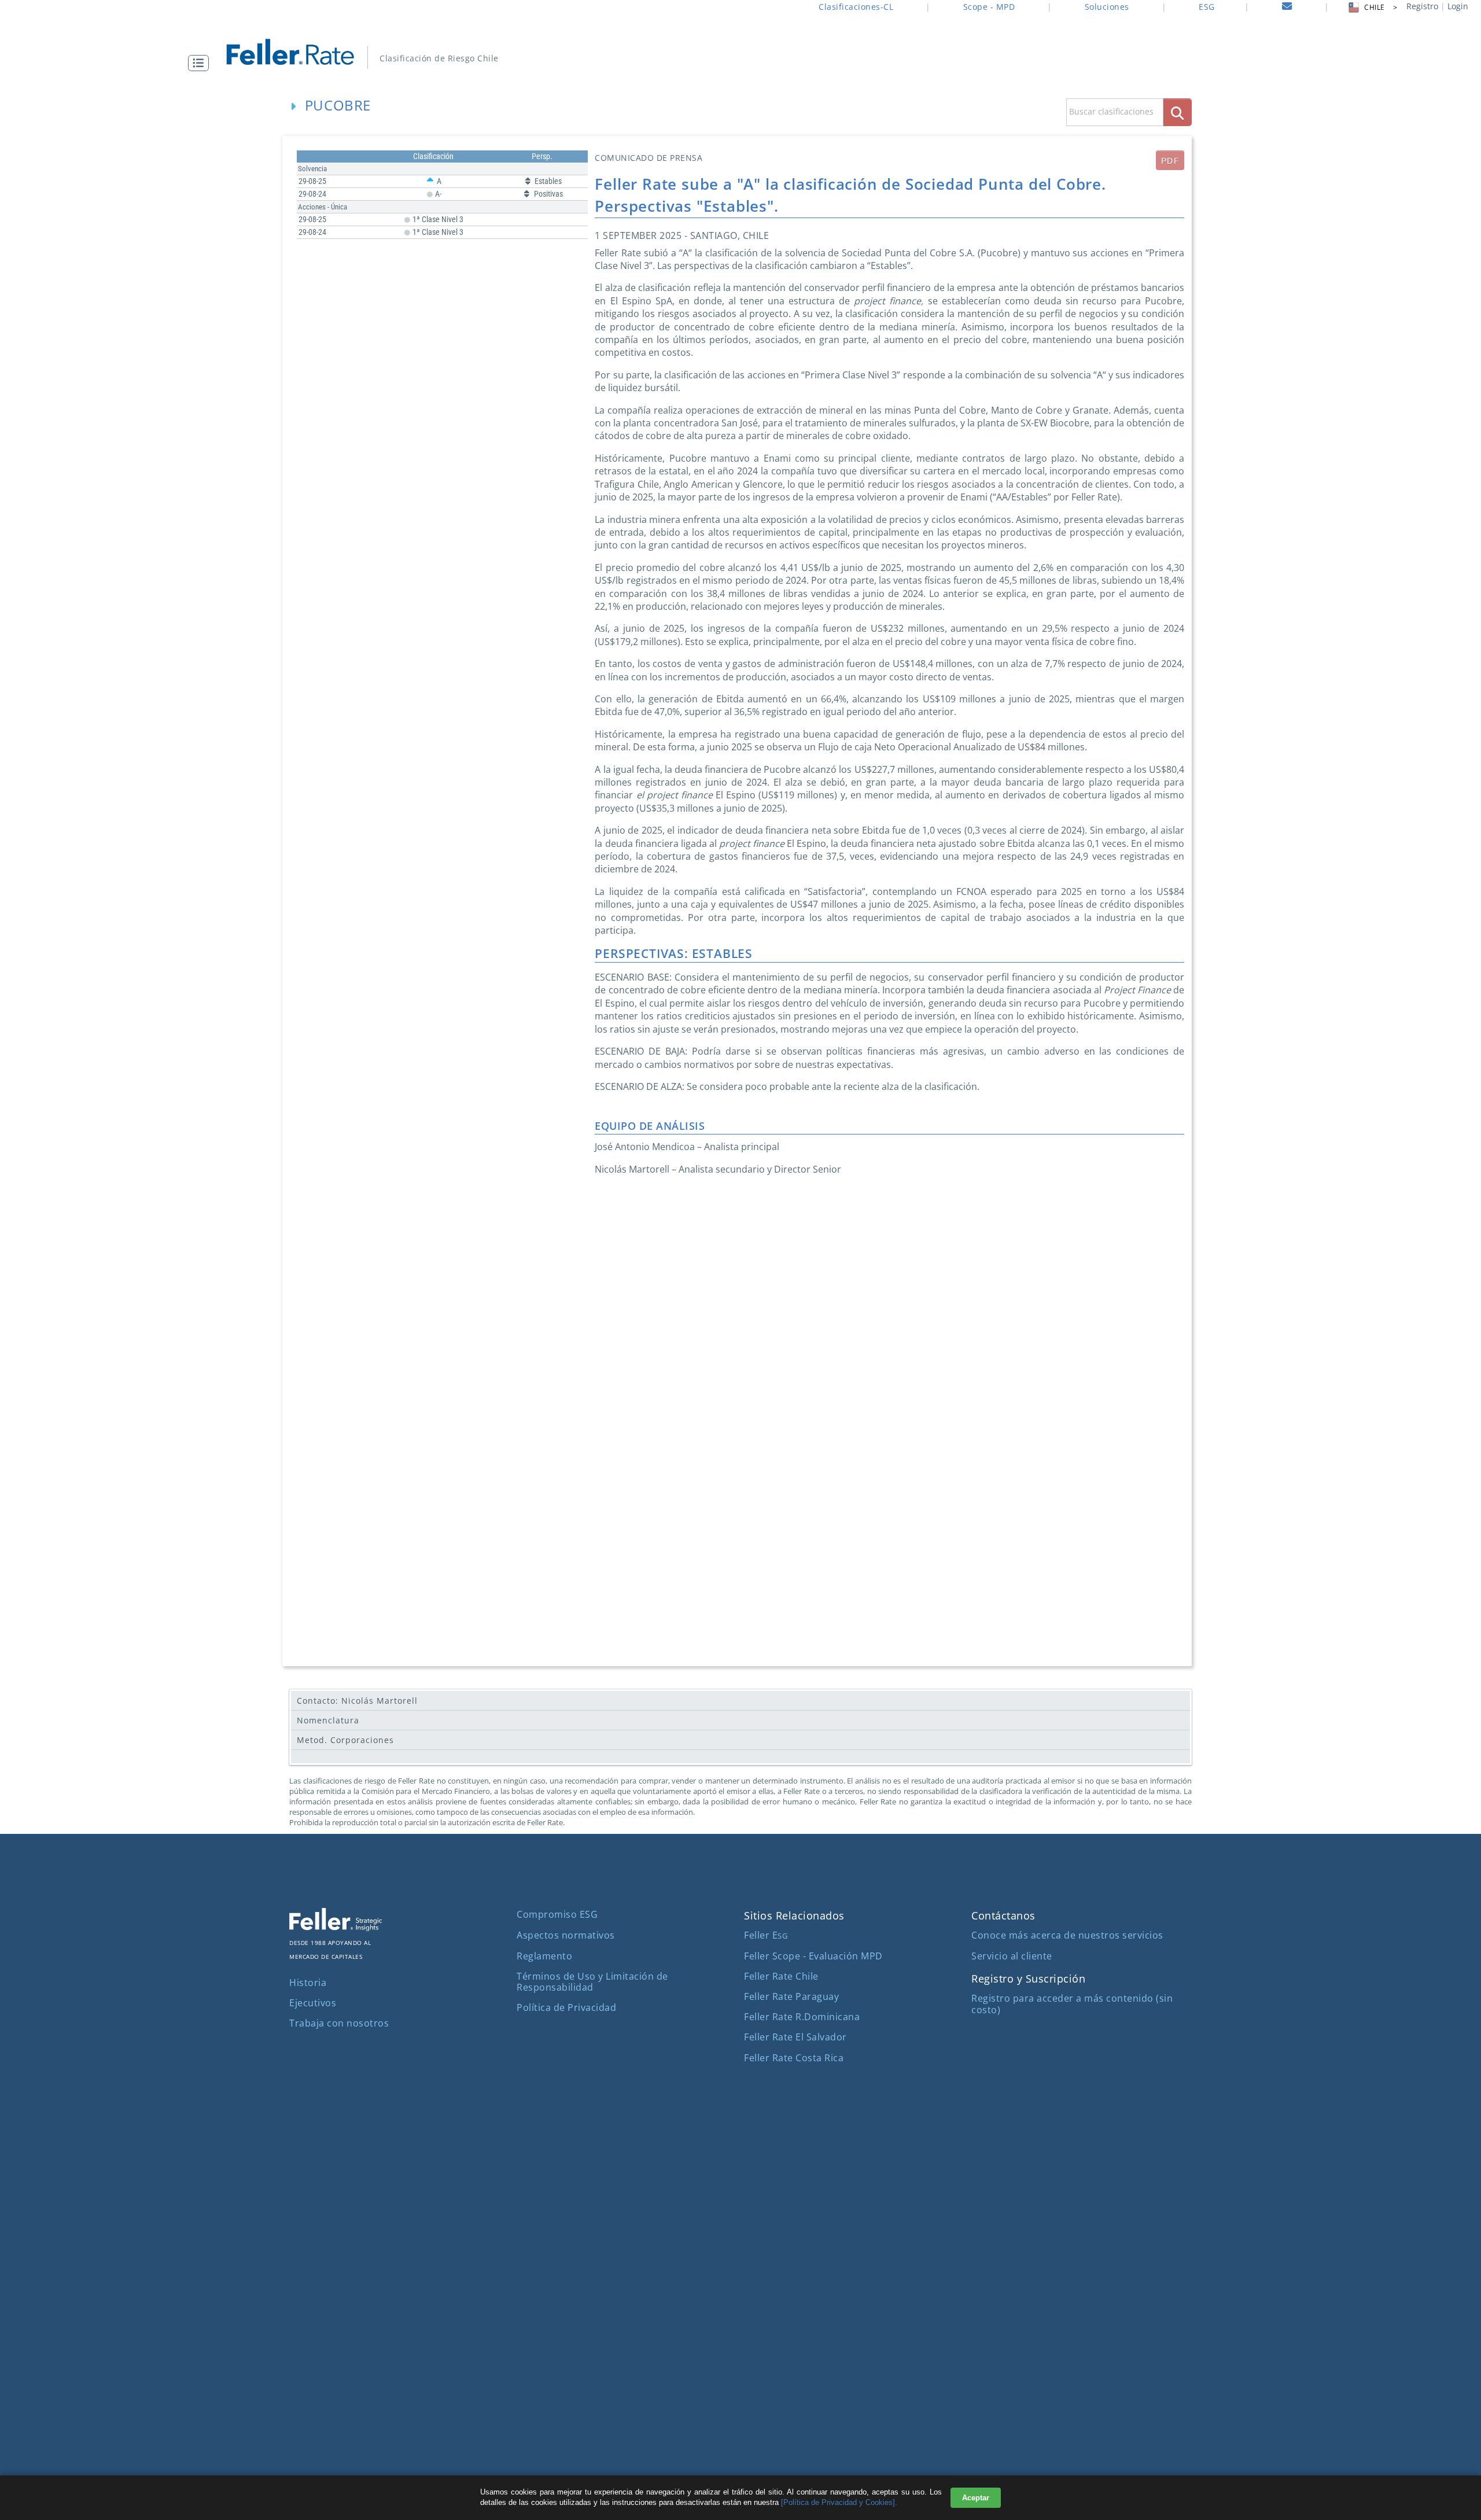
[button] (201, 63)
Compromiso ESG (557, 1914)
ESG (1207, 7)
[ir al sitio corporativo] (336, 1928)
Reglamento (544, 1956)
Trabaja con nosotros (339, 2023)
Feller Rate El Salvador (795, 2037)
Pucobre (338, 105)
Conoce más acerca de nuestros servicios (1067, 1935)
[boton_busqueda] (1178, 112)
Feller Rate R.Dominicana (802, 2017)
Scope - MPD (989, 7)
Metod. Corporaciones (345, 1740)
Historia (308, 1983)
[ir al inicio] (298, 51)
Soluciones (1107, 7)
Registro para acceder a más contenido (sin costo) (1072, 2004)
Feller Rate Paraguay (791, 1996)
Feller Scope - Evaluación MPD (813, 1956)
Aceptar (976, 2498)
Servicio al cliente (1012, 1956)
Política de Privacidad (566, 2007)
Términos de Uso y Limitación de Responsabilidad (592, 1982)
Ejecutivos (313, 2003)
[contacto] (1287, 8)
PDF (1170, 161)
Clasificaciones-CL (856, 7)
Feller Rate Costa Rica (794, 2058)
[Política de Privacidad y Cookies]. (839, 2502)
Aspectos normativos (566, 1935)
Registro (1422, 6)
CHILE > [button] (1381, 7)
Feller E (766, 1935)
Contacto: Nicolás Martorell (357, 1701)
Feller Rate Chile (781, 1976)
